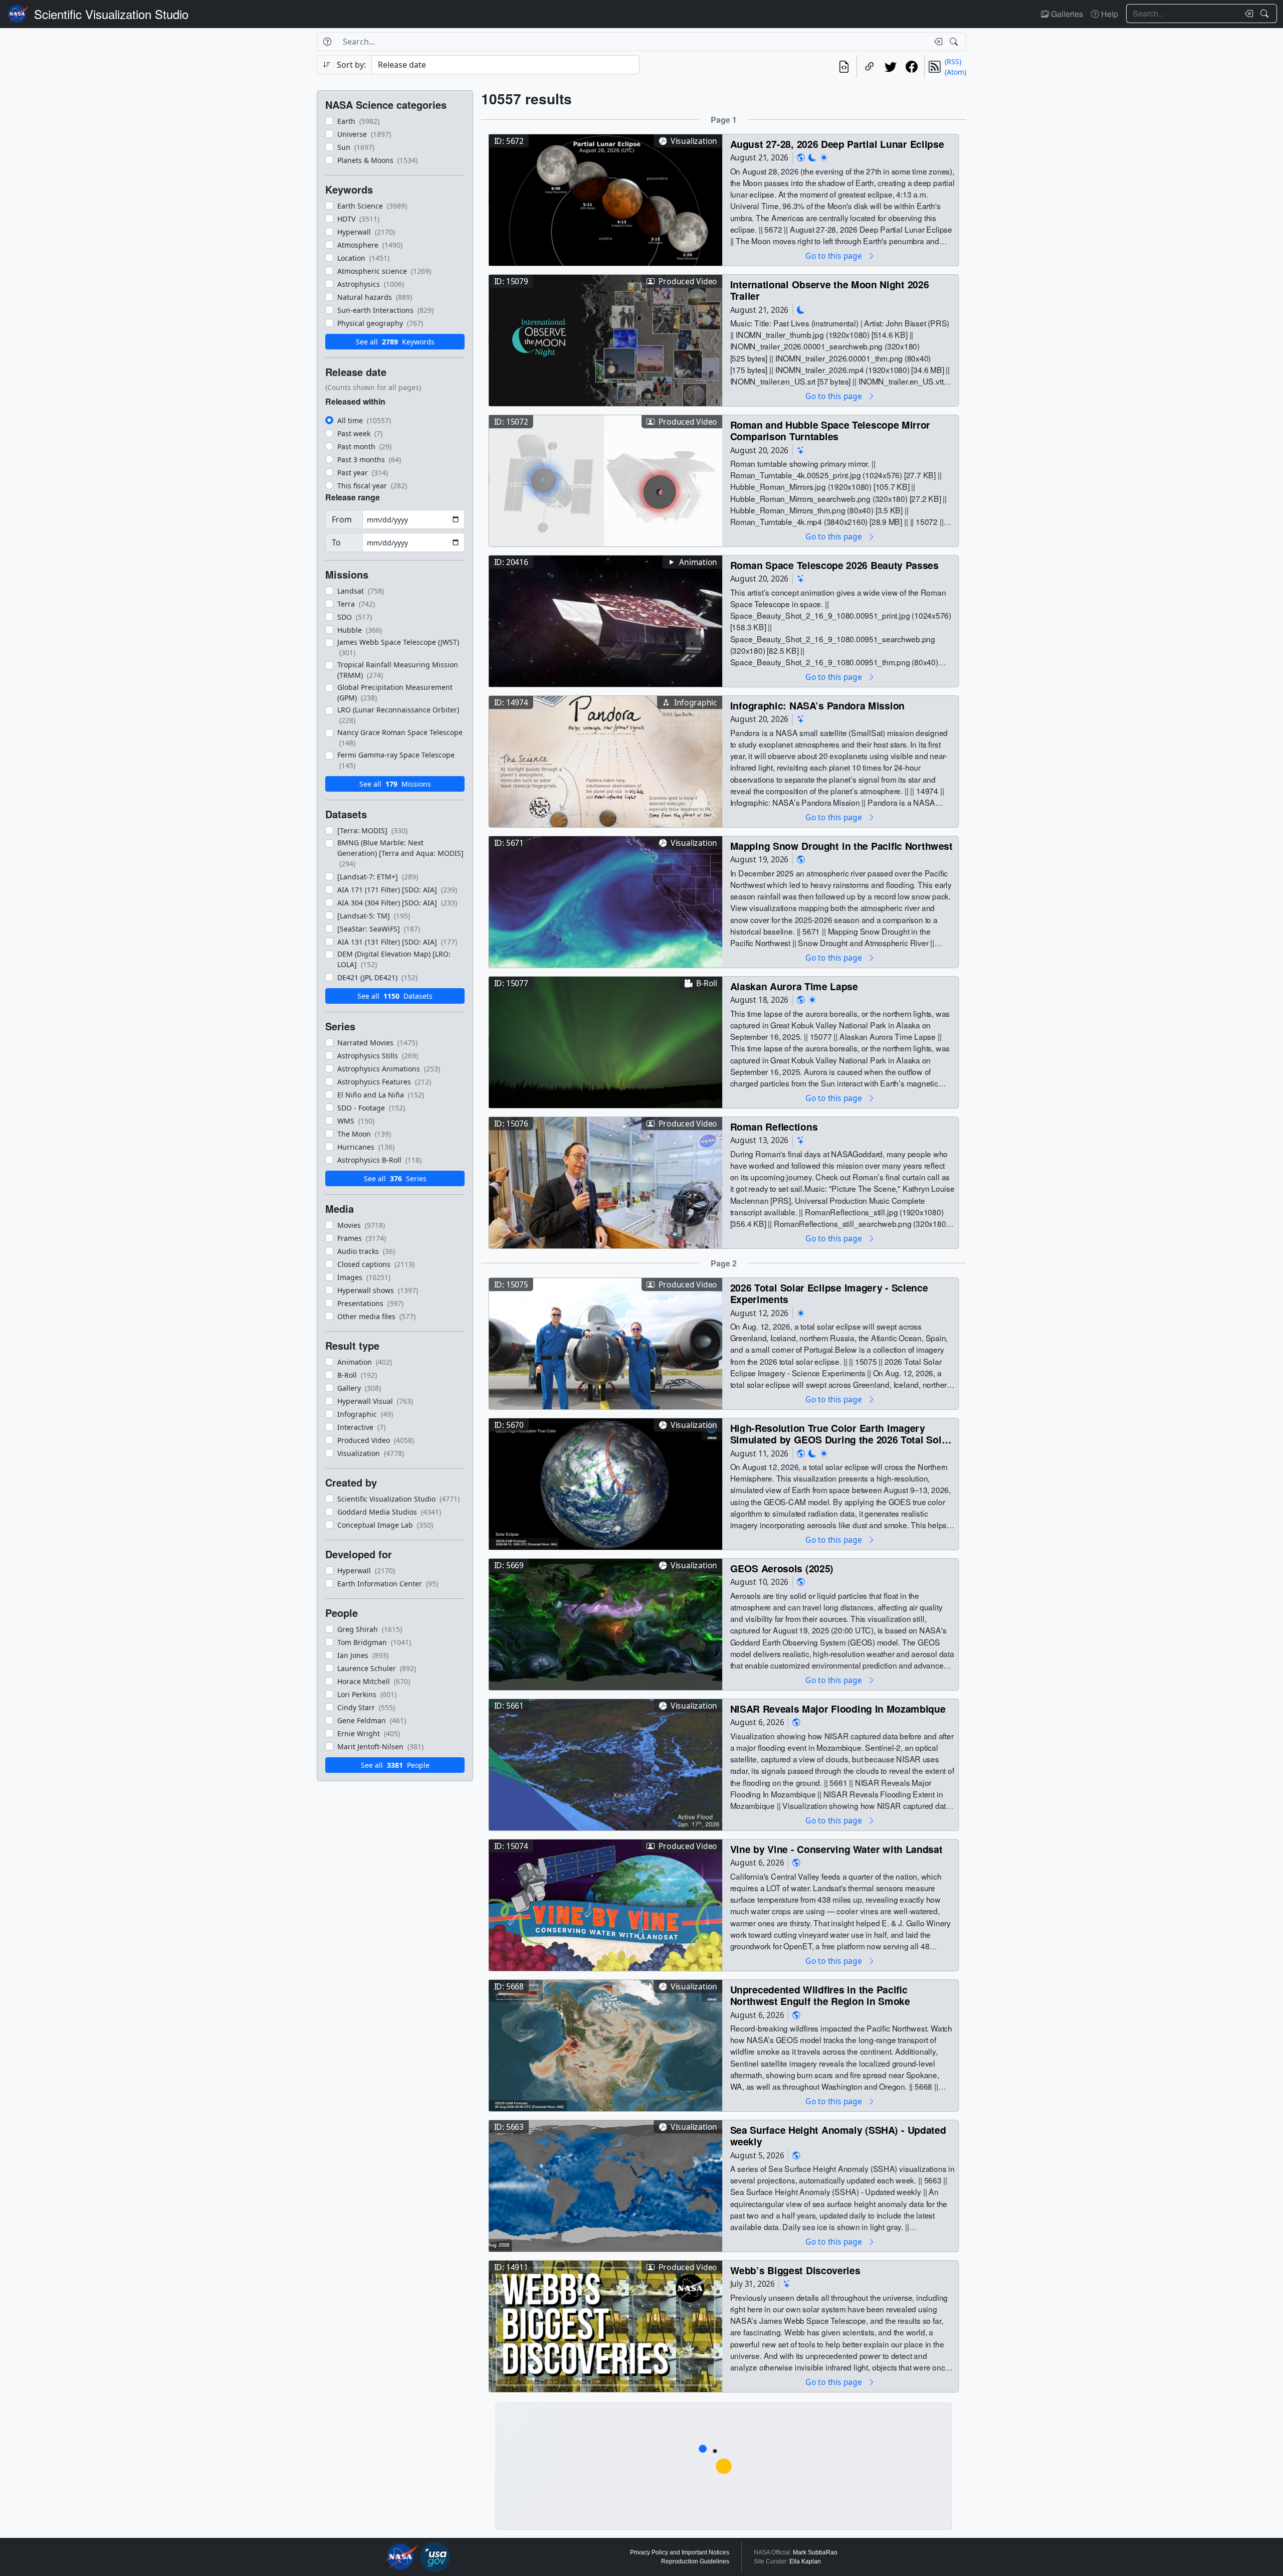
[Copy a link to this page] (870, 67)
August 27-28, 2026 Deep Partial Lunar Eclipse (837, 144)
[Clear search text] (1247, 14)
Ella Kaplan (805, 2561)
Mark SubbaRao (815, 2552)
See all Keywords (395, 342)
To (336, 542)
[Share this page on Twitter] (891, 67)
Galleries (1066, 14)
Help (1109, 14)
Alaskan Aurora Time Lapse (794, 986)
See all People (395, 1765)
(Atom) (955, 72)
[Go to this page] (605, 199)
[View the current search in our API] (844, 67)
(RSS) (953, 61)
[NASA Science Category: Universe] (801, 450)
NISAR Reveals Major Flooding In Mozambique (838, 1708)
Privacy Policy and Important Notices (680, 2552)
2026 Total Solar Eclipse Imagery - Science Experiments (829, 1293)
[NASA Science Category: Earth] (801, 158)
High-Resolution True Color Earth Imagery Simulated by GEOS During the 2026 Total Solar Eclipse (840, 1434)
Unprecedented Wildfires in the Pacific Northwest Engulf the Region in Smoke (820, 1995)
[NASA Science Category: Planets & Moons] (812, 158)
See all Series (395, 1178)
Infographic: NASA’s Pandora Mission (817, 705)
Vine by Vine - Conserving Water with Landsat (836, 1849)
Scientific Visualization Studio (111, 14)
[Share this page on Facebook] (912, 67)
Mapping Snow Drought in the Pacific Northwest (841, 846)
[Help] (327, 42)
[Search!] (1266, 14)
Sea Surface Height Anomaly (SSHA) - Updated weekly (838, 2136)
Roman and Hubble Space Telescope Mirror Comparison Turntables (830, 430)
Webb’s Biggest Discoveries (795, 2270)
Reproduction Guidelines (695, 2561)
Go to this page (834, 255)
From (342, 519)
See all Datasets (395, 996)
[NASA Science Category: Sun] (824, 158)
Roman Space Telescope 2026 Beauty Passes (834, 565)
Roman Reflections (774, 1126)
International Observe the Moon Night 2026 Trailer (830, 290)
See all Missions (395, 784)
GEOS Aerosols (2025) (782, 1568)
